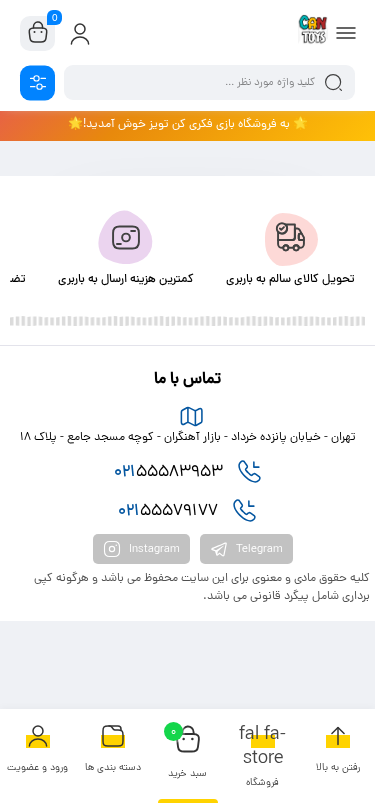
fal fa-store (262, 757)
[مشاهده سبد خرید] (38, 34)
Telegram (258, 549)
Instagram (153, 549)
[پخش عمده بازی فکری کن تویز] (313, 33)
